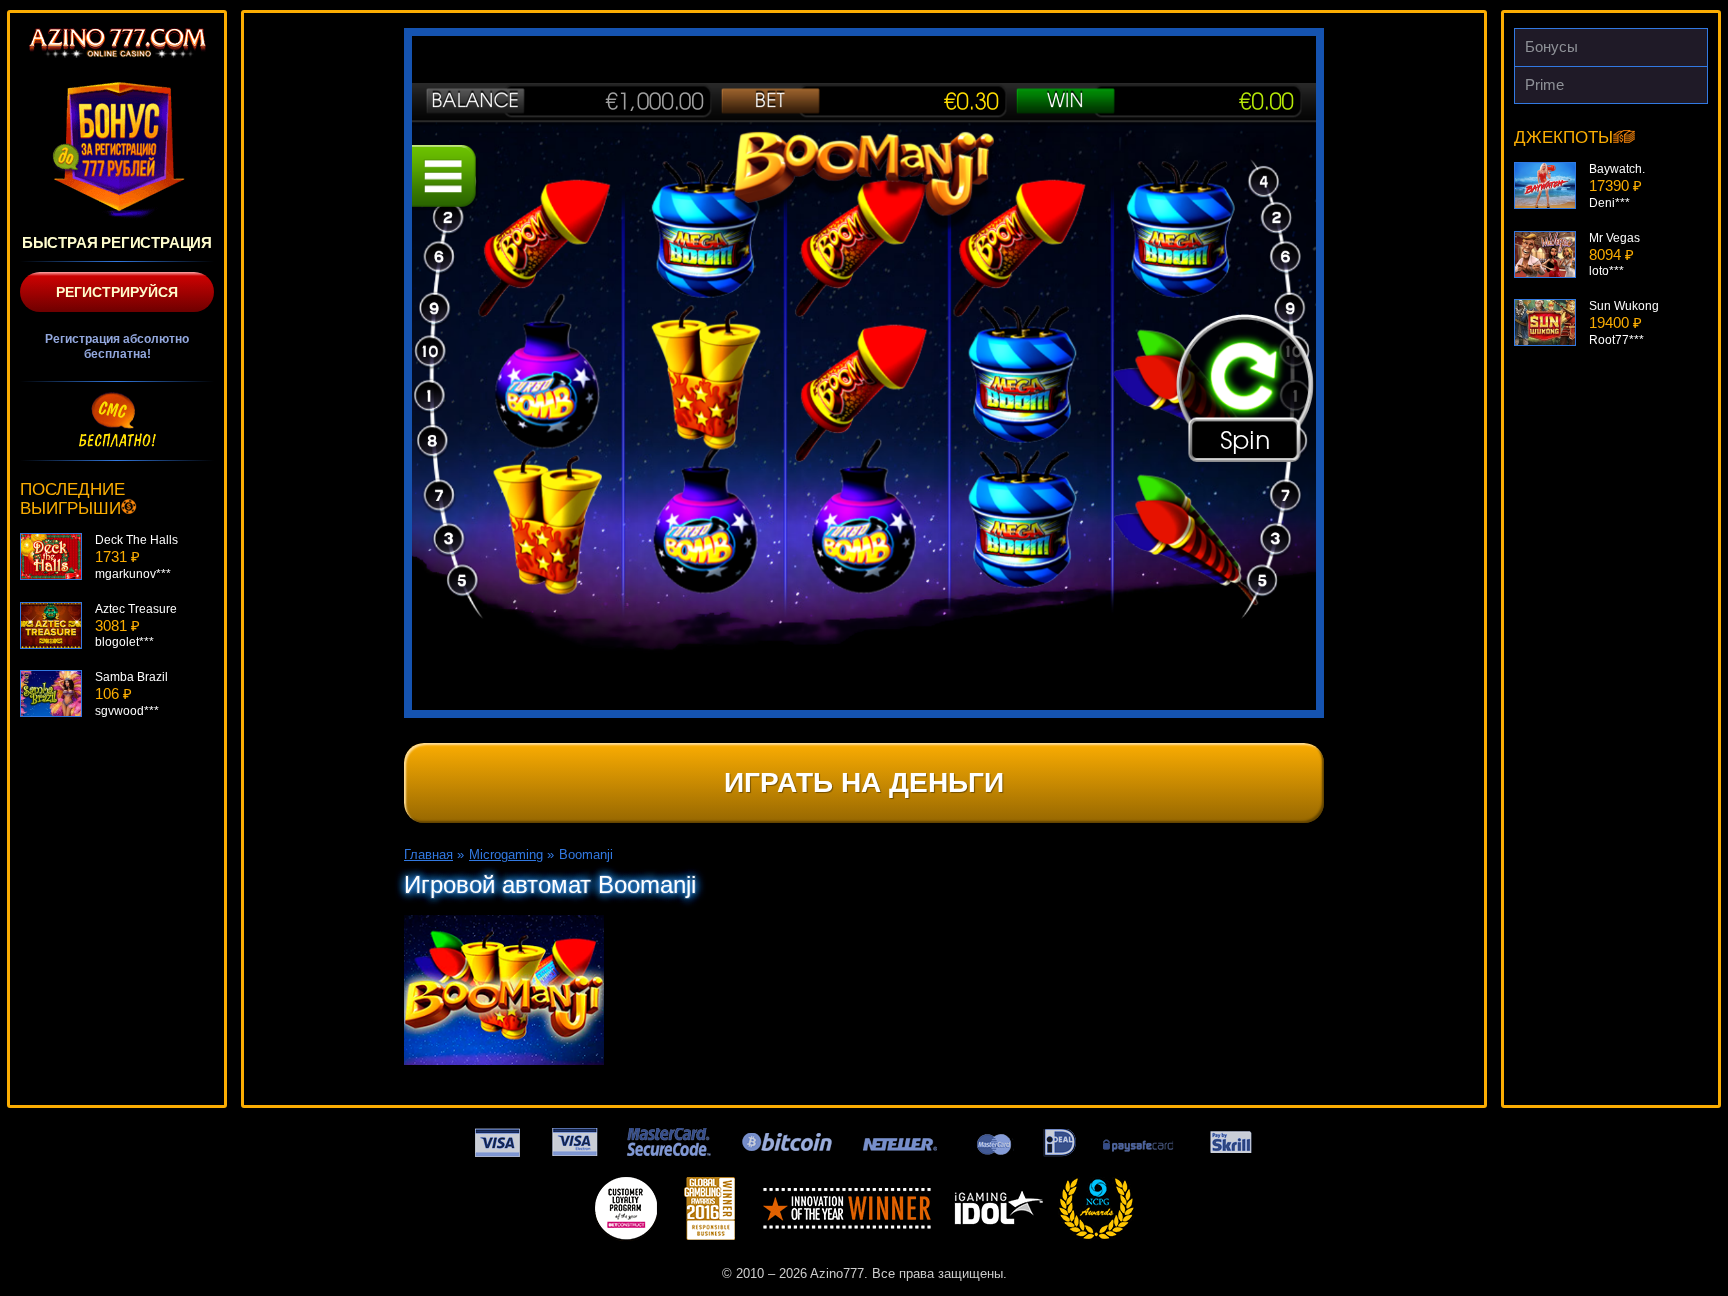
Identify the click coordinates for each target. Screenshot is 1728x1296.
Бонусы (1551, 46)
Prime (1544, 84)
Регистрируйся (117, 292)
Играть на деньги (864, 782)
